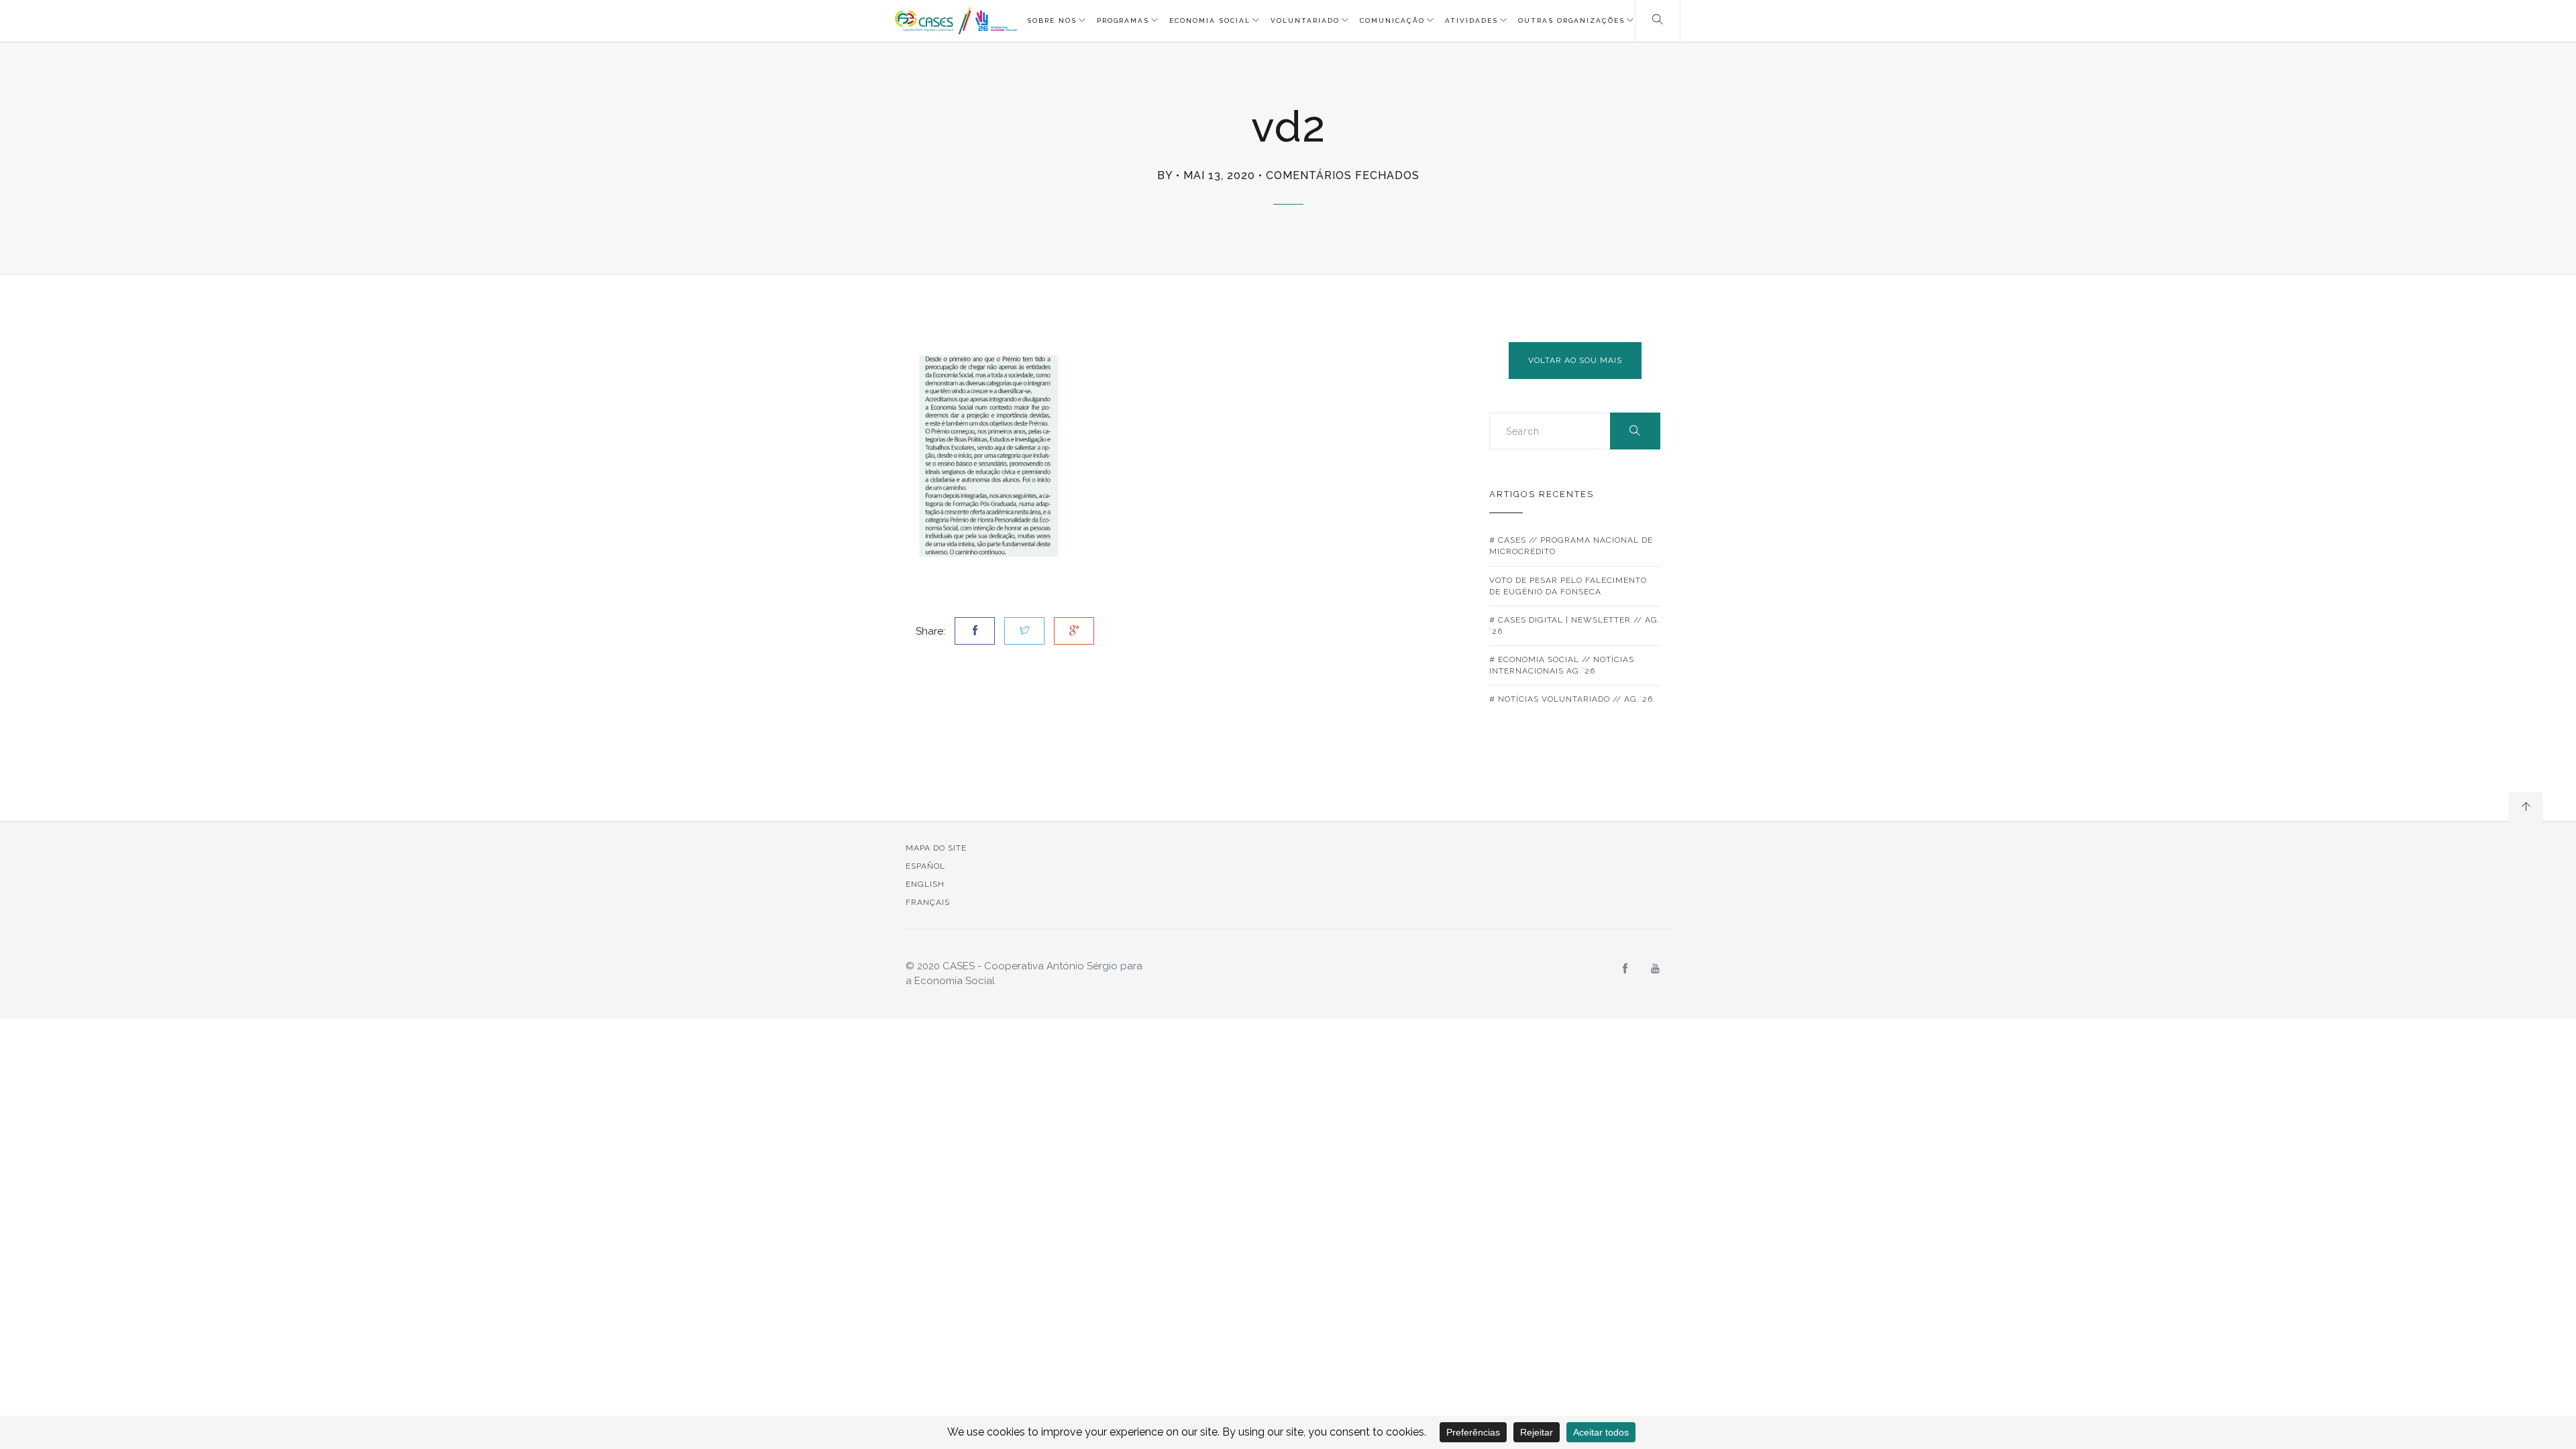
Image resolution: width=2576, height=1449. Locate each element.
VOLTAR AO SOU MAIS (1575, 360)
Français (928, 902)
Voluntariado (1305, 20)
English (925, 884)
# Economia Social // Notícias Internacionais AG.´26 (1562, 665)
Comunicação (1392, 20)
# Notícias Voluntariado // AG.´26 (1571, 699)
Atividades (1471, 20)
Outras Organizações (1571, 20)
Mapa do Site (936, 848)
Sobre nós (1052, 20)
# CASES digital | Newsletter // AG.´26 (1575, 626)
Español (925, 866)
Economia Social (1210, 20)
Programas (1123, 20)
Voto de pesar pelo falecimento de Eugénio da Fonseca (1568, 586)
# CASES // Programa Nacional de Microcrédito (1571, 546)
